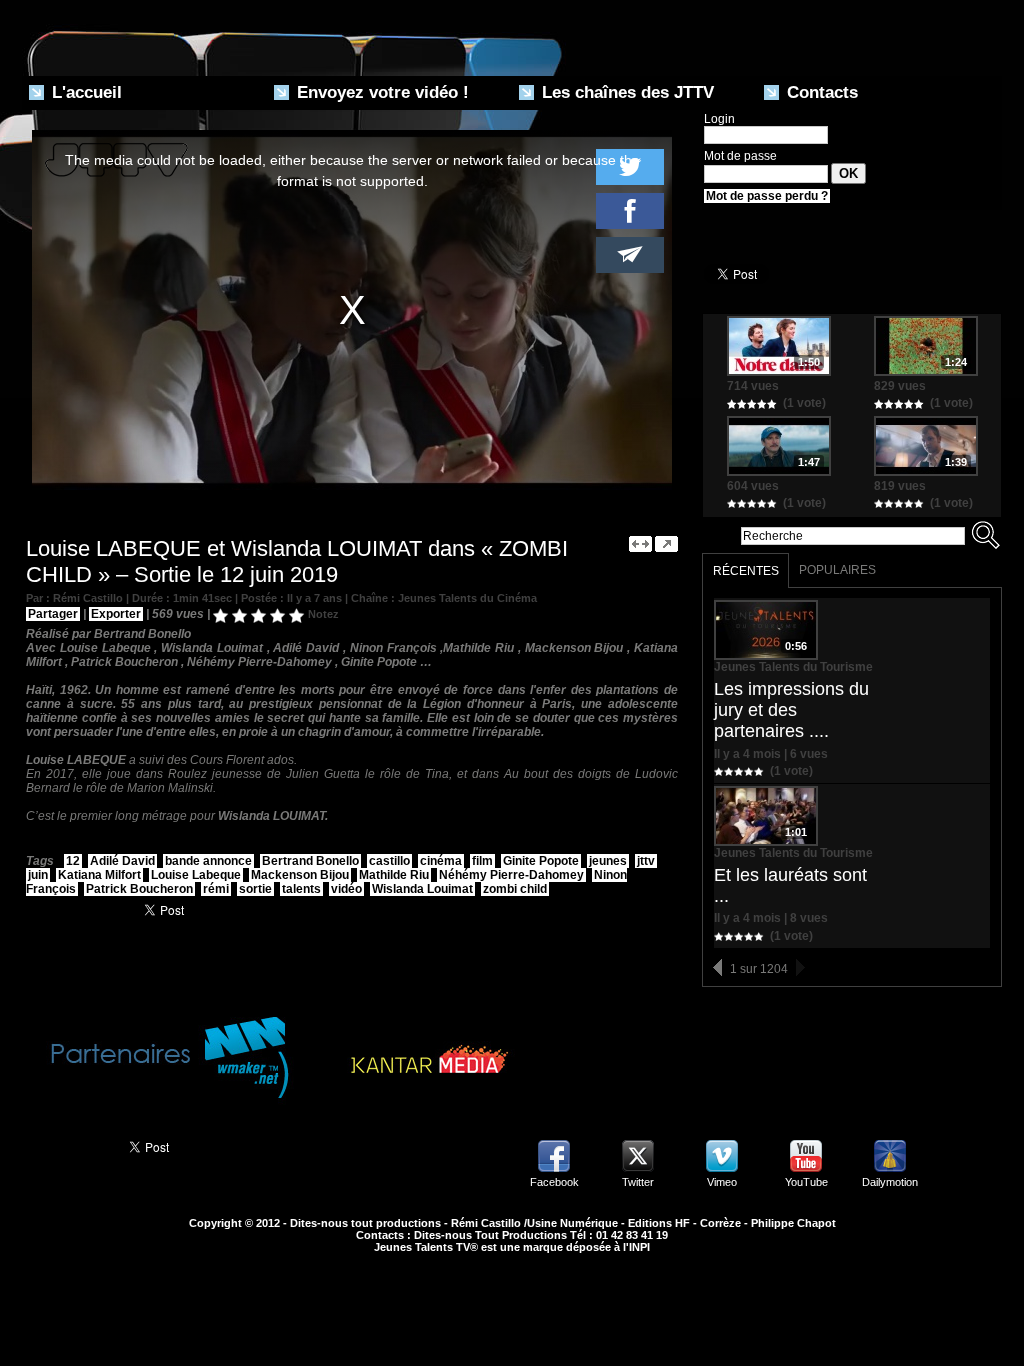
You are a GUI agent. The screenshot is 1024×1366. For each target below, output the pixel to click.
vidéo (346, 889)
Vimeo (722, 1182)
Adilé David (122, 861)
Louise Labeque (196, 875)
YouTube (806, 1182)
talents (301, 889)
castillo (389, 861)
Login (719, 119)
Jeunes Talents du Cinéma (467, 598)
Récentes (746, 571)
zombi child (515, 889)
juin (38, 875)
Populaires (837, 570)
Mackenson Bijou (300, 875)
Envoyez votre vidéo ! (380, 92)
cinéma (441, 861)
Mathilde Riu (394, 875)
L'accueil (84, 92)
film (482, 861)
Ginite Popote (541, 861)
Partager (53, 614)
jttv (646, 861)
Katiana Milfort (99, 875)
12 (73, 861)
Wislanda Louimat (422, 889)
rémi (216, 889)
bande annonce (208, 861)
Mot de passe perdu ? (767, 196)
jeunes (608, 861)
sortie (255, 889)
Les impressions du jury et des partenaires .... (791, 710)
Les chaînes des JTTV (625, 92)
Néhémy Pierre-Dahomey (511, 875)
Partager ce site (66, 1145)
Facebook (554, 1182)
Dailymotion (890, 1182)
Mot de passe (740, 156)
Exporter (116, 614)
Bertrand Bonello (310, 861)
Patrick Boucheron (139, 889)
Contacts (820, 92)
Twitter (638, 1182)
